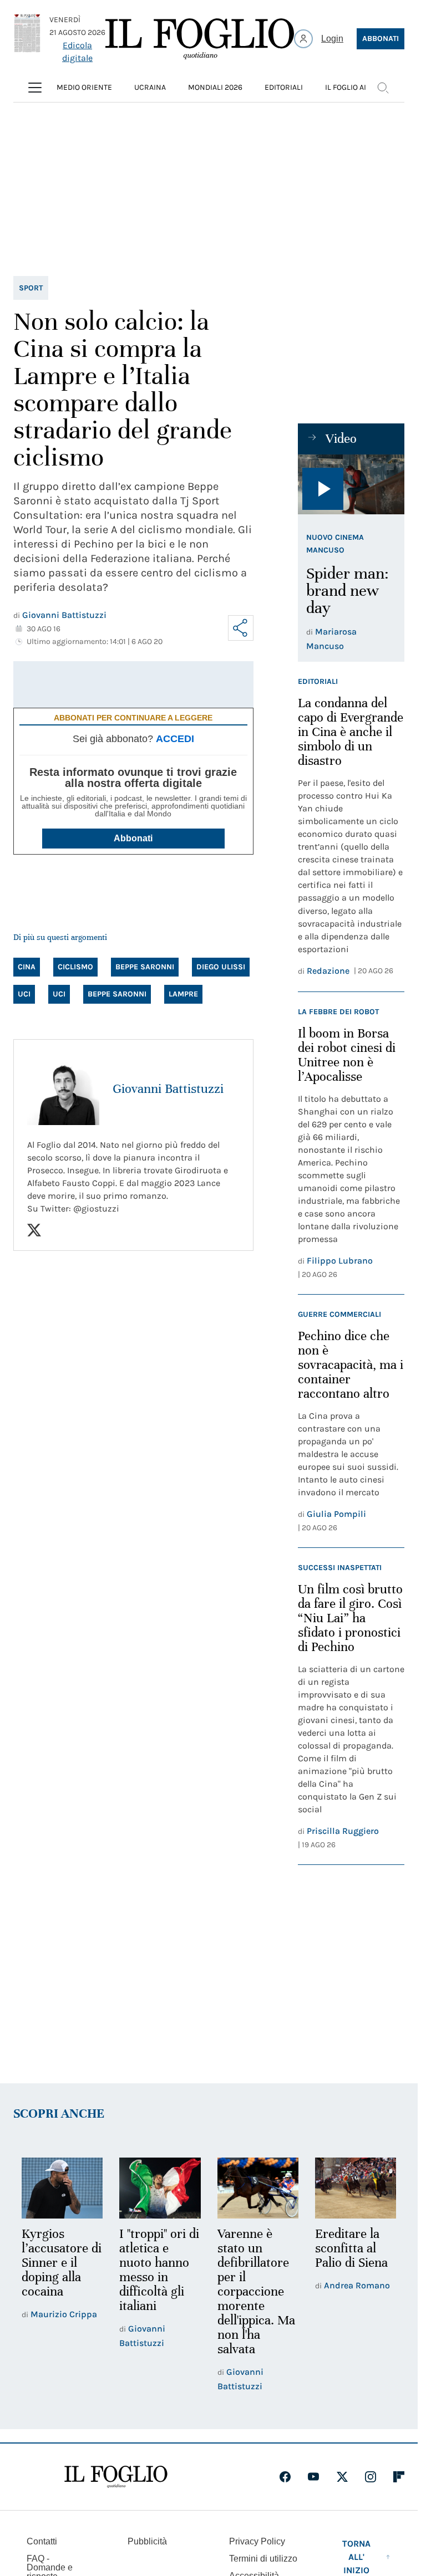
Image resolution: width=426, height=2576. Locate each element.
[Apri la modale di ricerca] (383, 88)
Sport (31, 288)
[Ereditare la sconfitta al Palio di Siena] (356, 2188)
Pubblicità (147, 2541)
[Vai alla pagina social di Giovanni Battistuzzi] (34, 1230)
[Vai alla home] (200, 39)
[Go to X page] (342, 2477)
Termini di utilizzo (263, 2559)
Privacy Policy (257, 2541)
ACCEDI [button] (175, 739)
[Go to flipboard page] (399, 2477)
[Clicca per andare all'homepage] (116, 2477)
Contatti (42, 2541)
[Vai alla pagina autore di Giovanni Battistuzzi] (63, 1089)
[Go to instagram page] (371, 2477)
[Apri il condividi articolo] (241, 628)
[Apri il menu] (35, 88)
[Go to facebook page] (285, 2477)
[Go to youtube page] (313, 2477)
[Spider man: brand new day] (351, 484)
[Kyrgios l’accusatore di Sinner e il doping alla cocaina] (62, 2188)
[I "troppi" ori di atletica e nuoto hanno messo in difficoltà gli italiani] (160, 2188)
